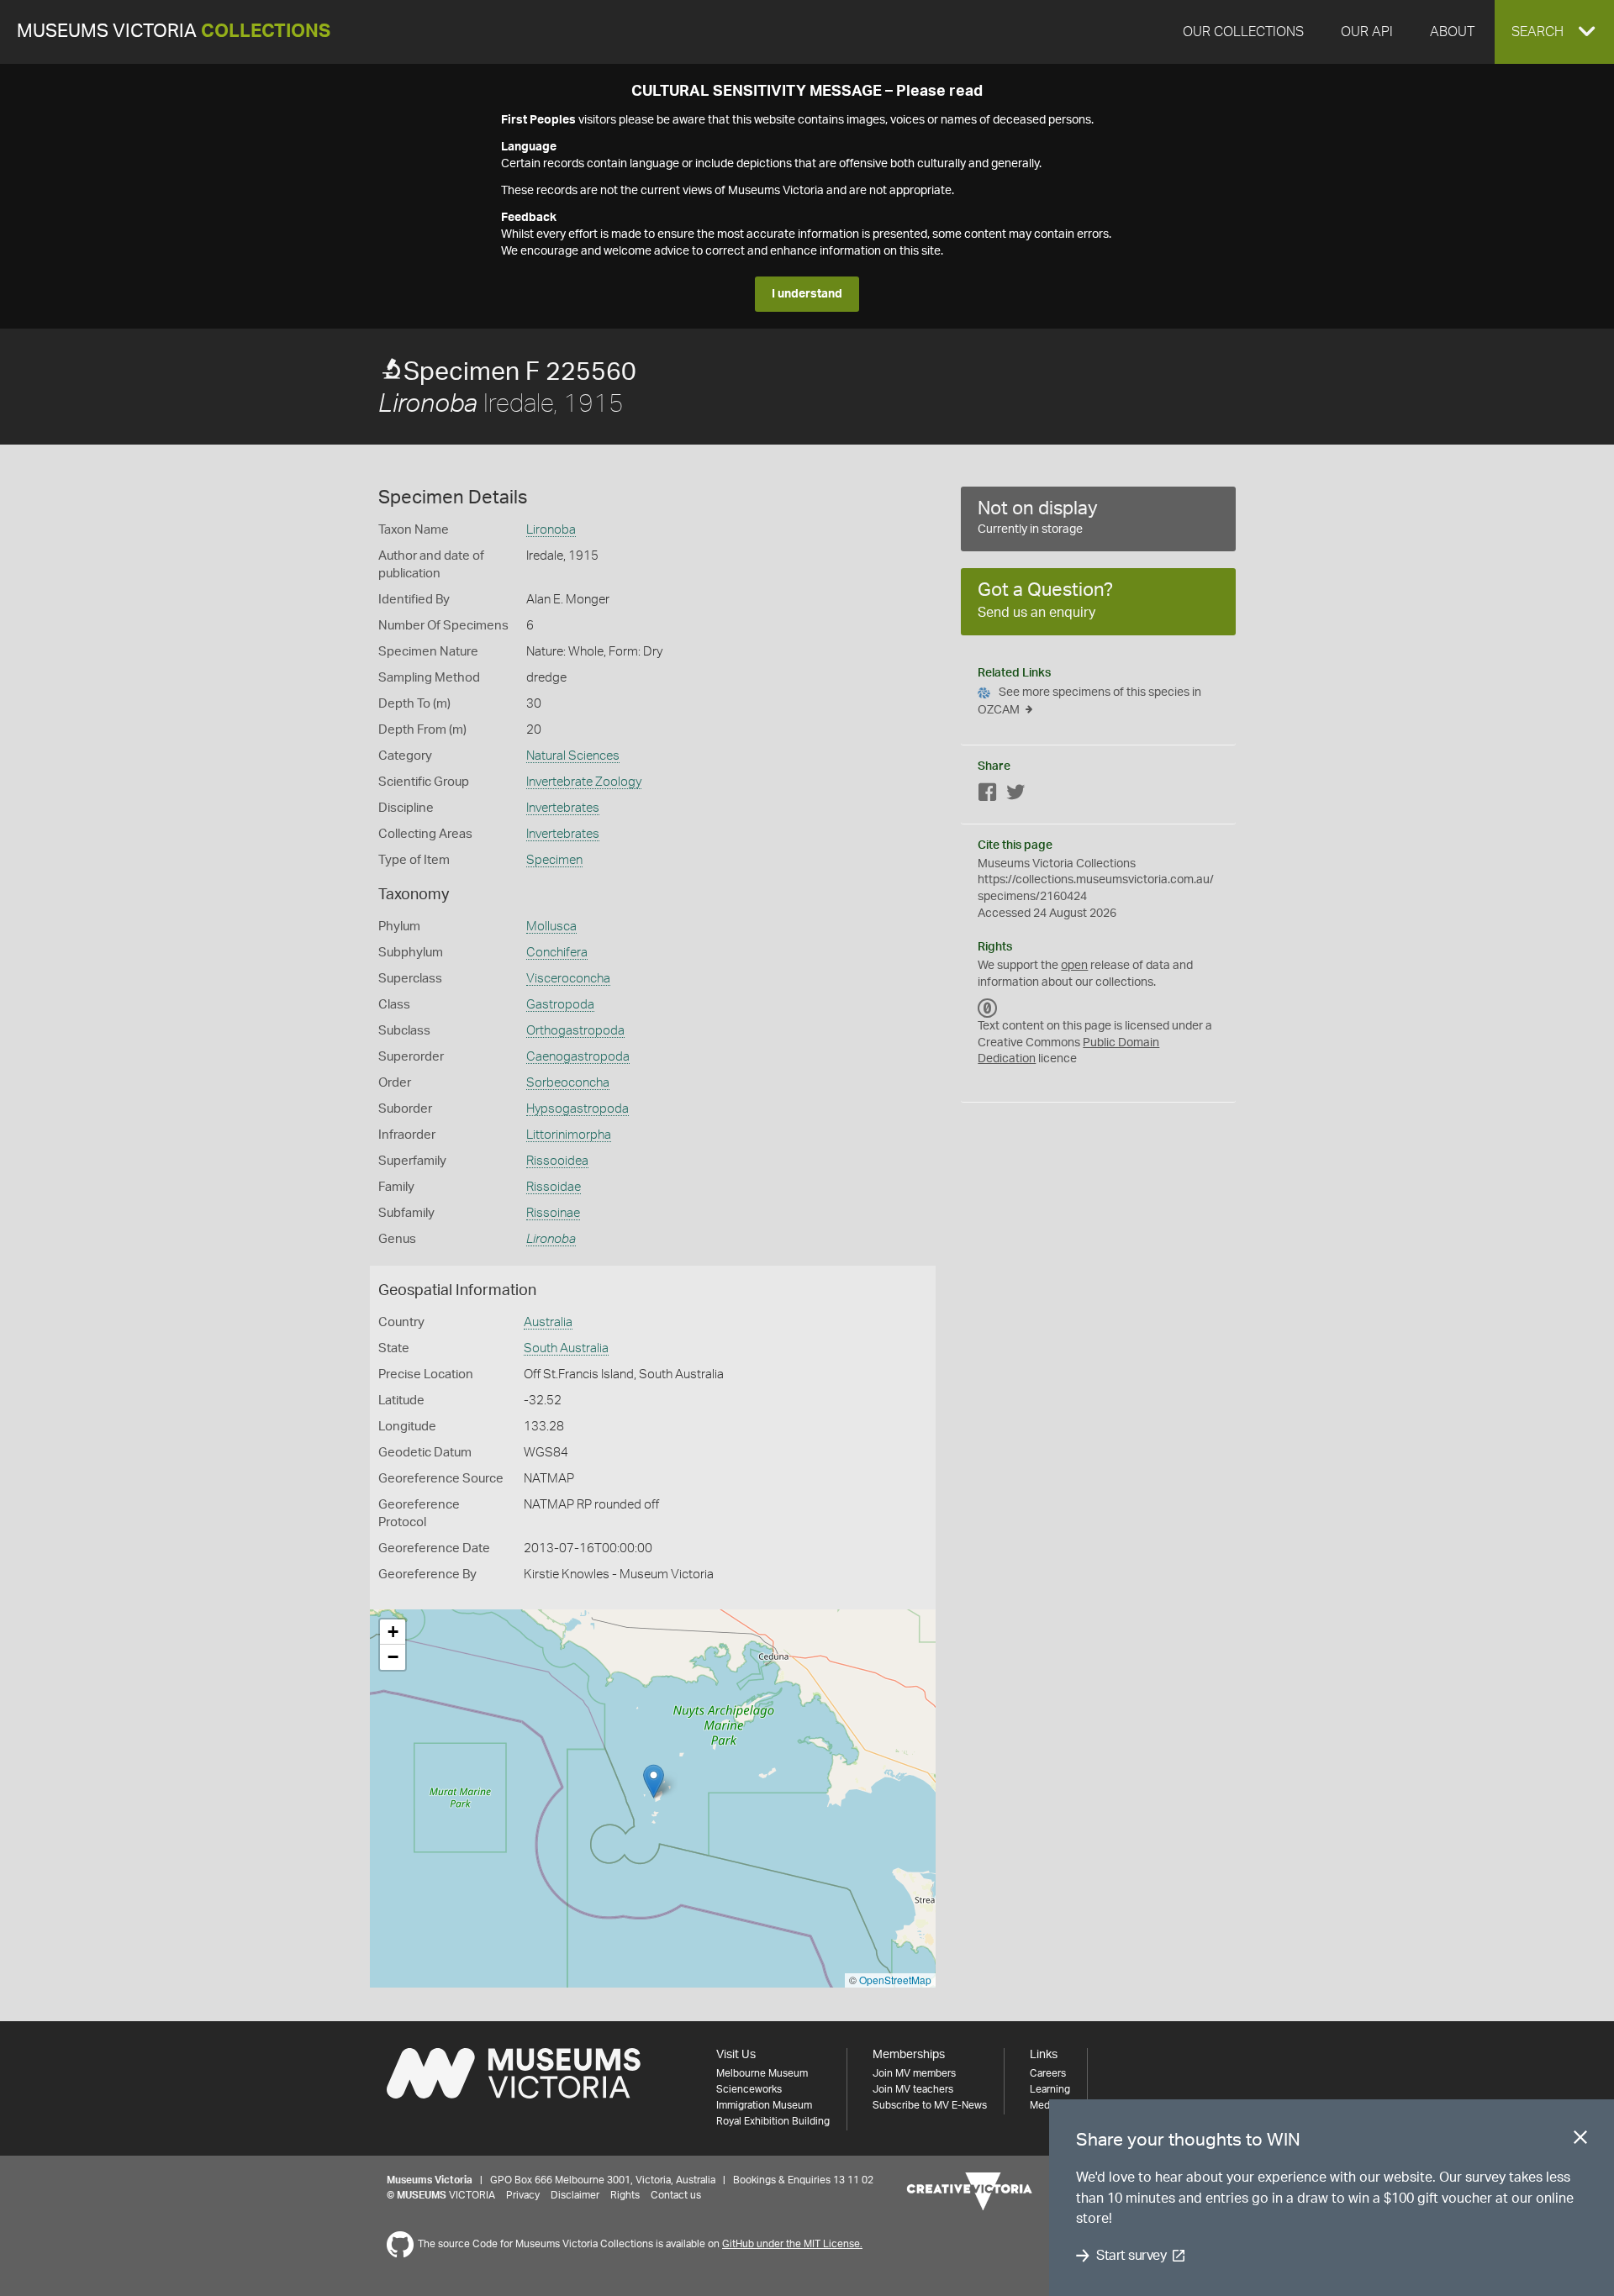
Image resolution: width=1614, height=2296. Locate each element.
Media (1044, 2105)
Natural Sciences (573, 756)
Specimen (554, 860)
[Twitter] (1015, 795)
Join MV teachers (913, 2089)
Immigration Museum (764, 2105)
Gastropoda (560, 1005)
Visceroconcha (568, 979)
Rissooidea (557, 1161)
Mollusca (551, 927)
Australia (548, 1322)
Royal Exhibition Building (773, 2121)
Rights (625, 2195)
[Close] (1580, 2141)
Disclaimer (575, 2195)
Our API (1367, 32)
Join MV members (914, 2073)
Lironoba (551, 530)
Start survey (1131, 2256)
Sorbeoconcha (568, 1083)
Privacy (523, 2195)
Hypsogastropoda (578, 1109)
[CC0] (988, 1008)
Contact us (676, 2195)
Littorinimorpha (569, 1135)
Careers (1048, 2073)
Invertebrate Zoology (584, 782)
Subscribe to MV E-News (930, 2105)
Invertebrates (563, 808)
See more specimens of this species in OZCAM (1089, 701)
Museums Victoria (174, 32)
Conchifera (557, 953)
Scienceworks (749, 2089)
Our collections (1243, 32)
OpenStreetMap (895, 1980)
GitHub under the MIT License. (792, 2244)
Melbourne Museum (762, 2073)
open (1074, 966)
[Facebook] (988, 795)
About (1452, 32)
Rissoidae (554, 1187)
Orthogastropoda (575, 1031)
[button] (1554, 32)
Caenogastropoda (578, 1057)
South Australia (566, 1348)
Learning (1050, 2089)
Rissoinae (553, 1213)
